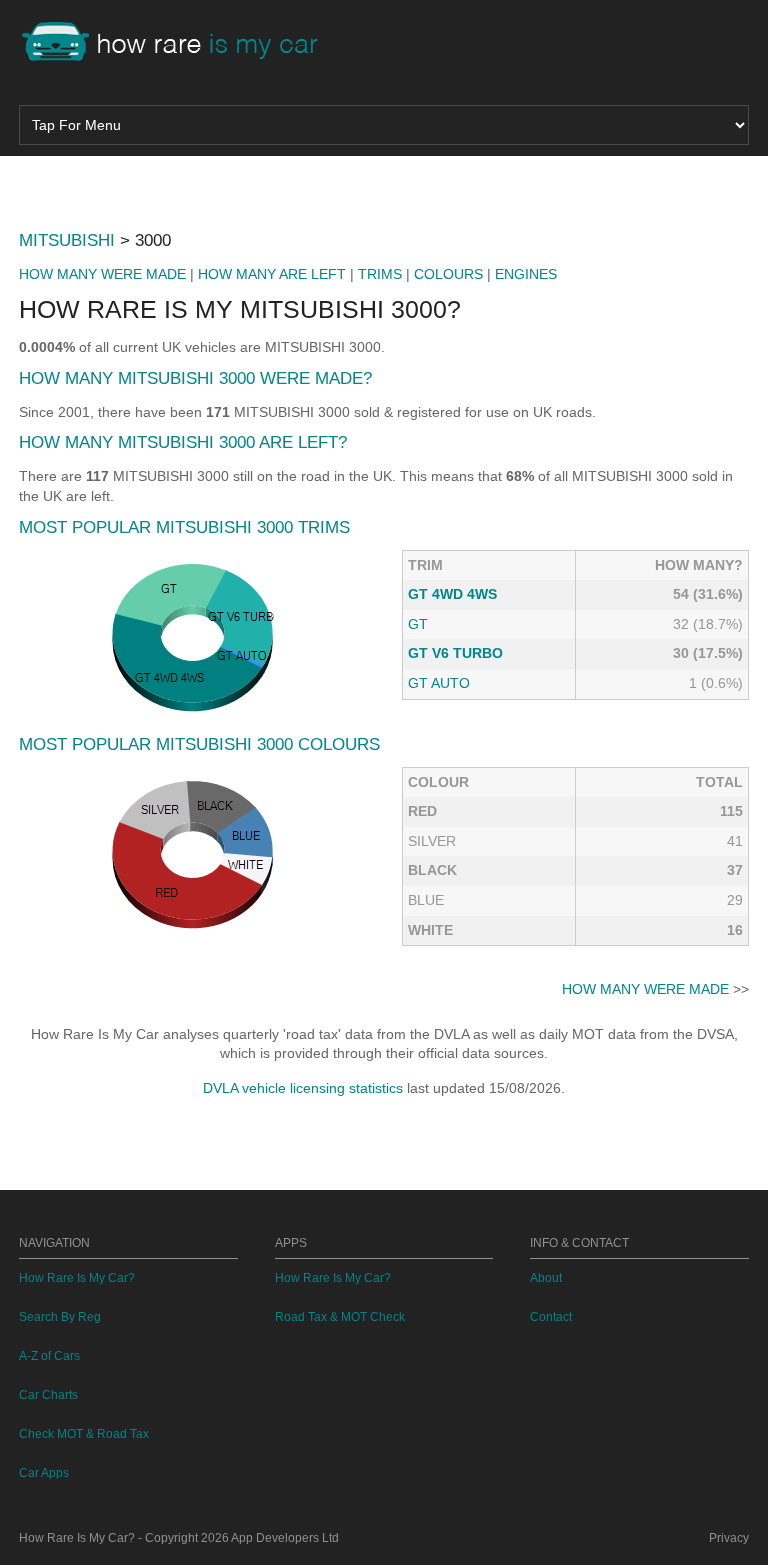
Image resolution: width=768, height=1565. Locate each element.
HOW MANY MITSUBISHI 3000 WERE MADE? (195, 378)
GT (418, 624)
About (546, 1278)
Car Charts (48, 1395)
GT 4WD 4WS (452, 594)
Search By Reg (60, 1317)
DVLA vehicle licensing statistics (303, 1088)
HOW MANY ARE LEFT (272, 274)
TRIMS (380, 274)
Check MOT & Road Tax (84, 1434)
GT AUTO (439, 683)
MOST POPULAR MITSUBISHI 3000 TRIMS (184, 527)
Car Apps (44, 1473)
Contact (551, 1317)
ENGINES (526, 274)
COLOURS (448, 274)
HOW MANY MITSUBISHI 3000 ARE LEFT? (183, 442)
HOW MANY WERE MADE (102, 274)
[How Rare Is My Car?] (179, 44)
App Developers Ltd (285, 1538)
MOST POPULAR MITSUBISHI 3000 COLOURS (199, 744)
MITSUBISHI (67, 240)
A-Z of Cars (49, 1356)
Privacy (729, 1538)
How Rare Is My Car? (77, 1278)
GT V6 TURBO (455, 653)
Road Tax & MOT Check (340, 1317)
